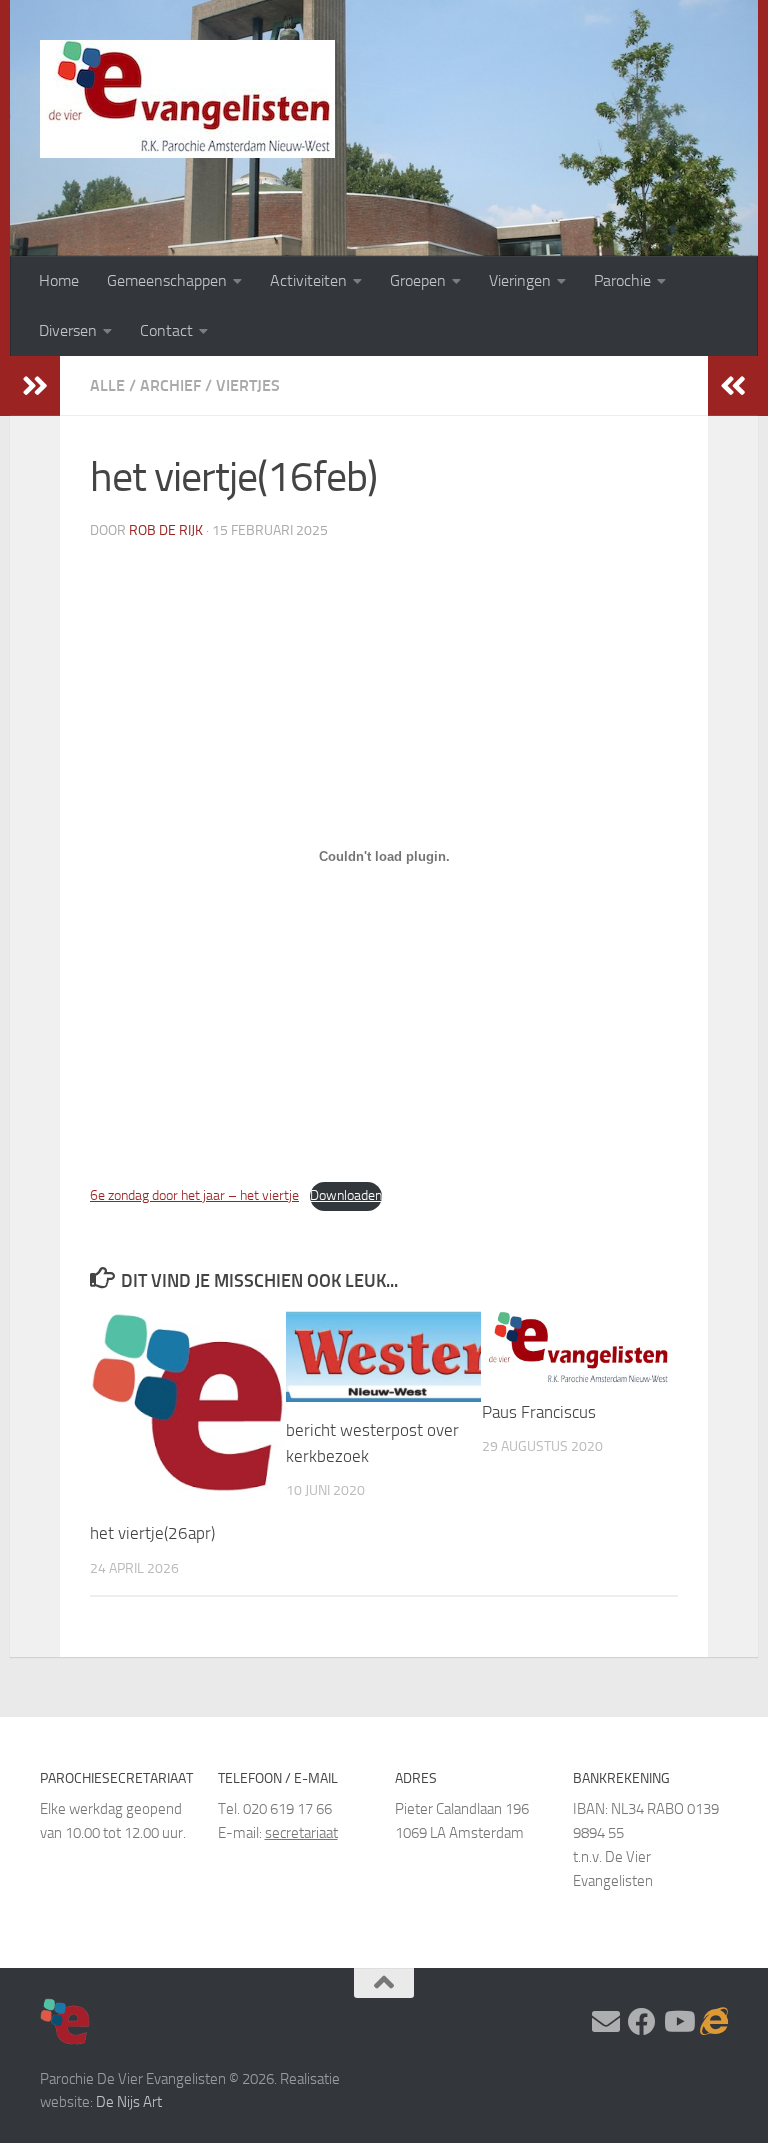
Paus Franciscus (539, 1412)
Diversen (68, 330)
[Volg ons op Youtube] (678, 2022)
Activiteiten (308, 280)
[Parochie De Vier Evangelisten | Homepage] (187, 99)
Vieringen (520, 280)
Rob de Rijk (166, 530)
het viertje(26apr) (152, 1533)
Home (59, 280)
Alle (107, 385)
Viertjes (248, 385)
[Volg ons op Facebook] (642, 2022)
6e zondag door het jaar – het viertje (194, 1195)
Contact (166, 330)
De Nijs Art (129, 2102)
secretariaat (301, 1833)
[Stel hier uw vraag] (606, 2022)
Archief (170, 385)
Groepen (418, 280)
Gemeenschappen (167, 280)
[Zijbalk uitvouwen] (35, 386)
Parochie (622, 280)
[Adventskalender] (714, 2022)
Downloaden (346, 1195)
